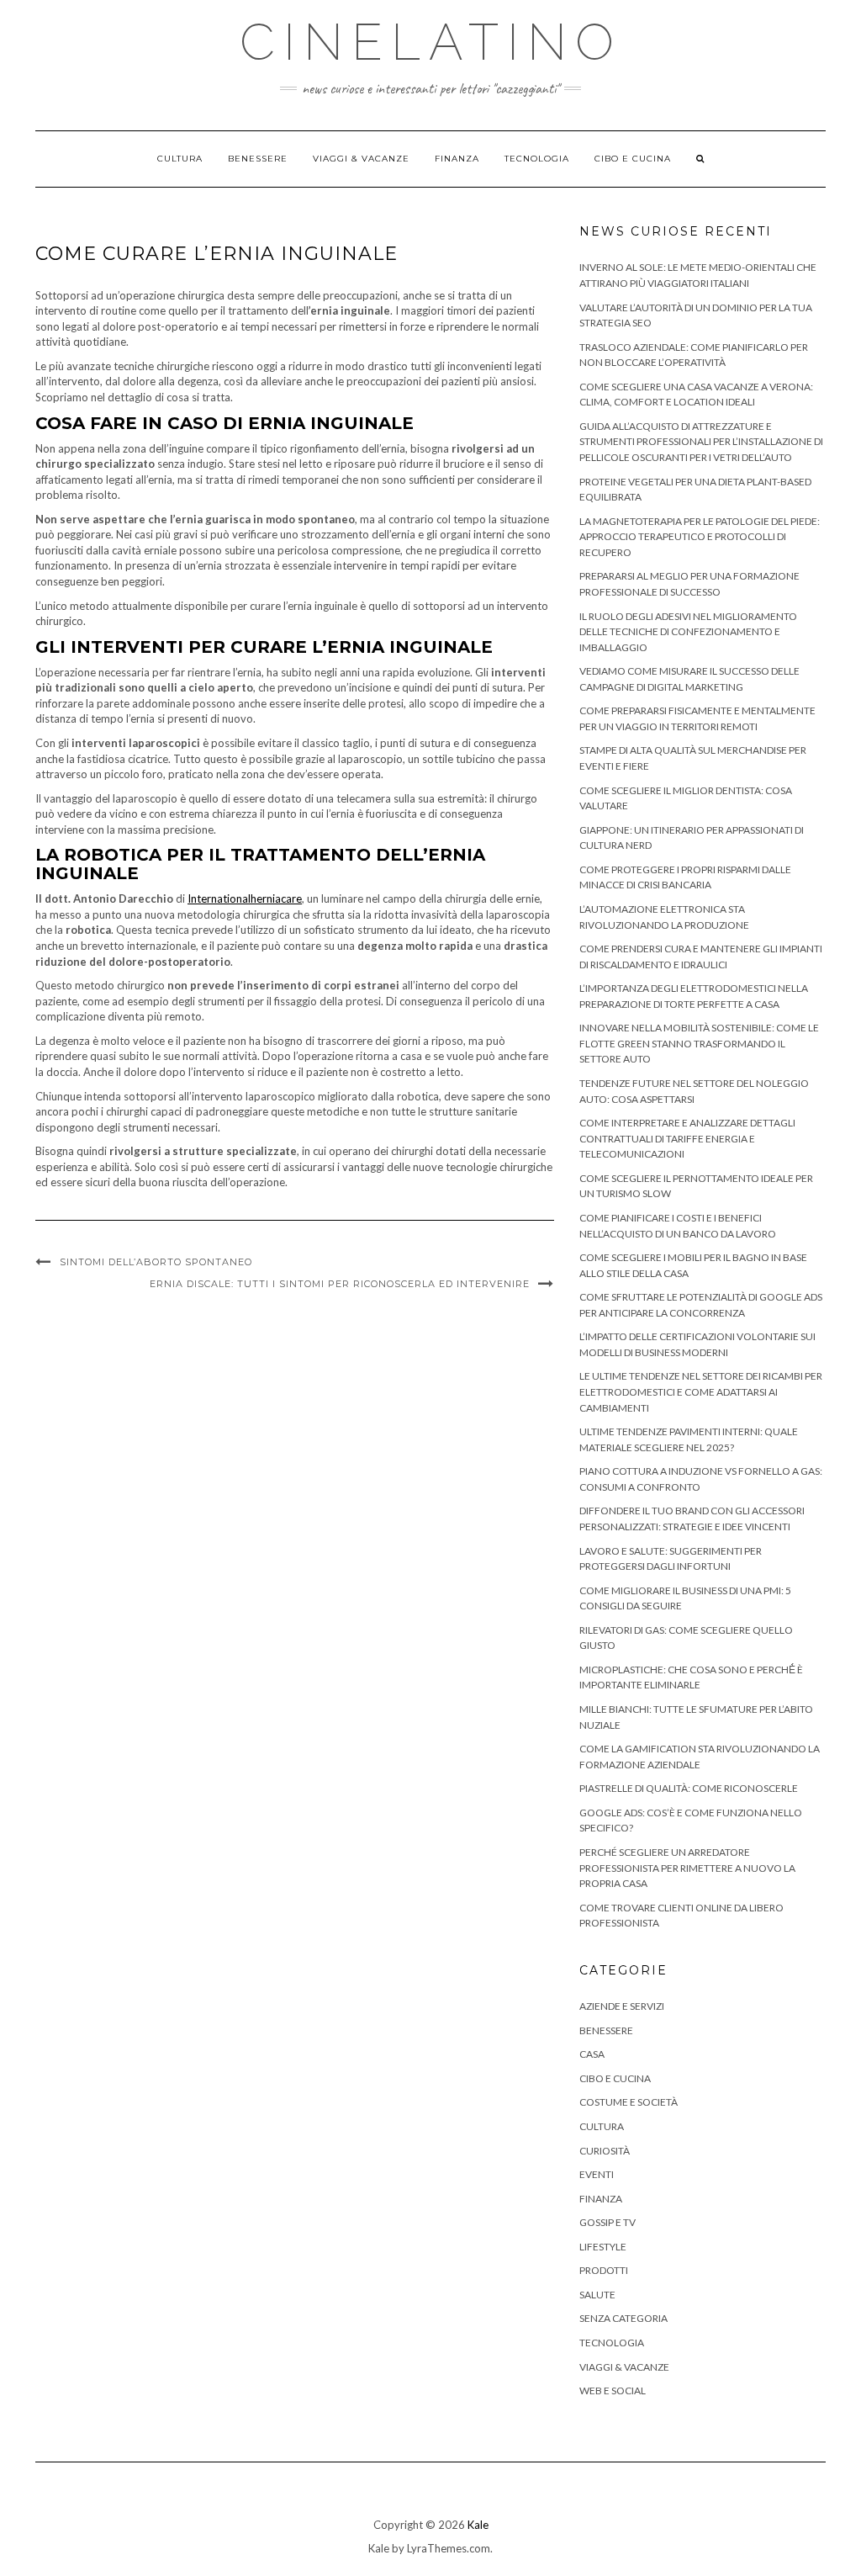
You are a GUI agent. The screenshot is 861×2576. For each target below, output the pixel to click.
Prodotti (604, 2270)
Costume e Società (629, 2102)
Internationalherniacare (245, 898)
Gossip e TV (607, 2222)
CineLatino (431, 42)
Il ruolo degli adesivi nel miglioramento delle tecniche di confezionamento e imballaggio (688, 632)
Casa (592, 2054)
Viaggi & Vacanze (361, 159)
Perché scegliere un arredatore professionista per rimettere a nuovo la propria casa (687, 1868)
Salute (597, 2295)
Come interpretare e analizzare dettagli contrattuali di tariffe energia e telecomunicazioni (687, 1138)
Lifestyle (603, 2247)
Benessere (258, 159)
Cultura (180, 159)
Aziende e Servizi (622, 2006)
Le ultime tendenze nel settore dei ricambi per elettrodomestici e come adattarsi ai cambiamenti (701, 1391)
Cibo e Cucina (633, 159)
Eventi (597, 2174)
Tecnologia (537, 159)
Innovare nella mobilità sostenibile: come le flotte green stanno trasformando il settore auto (699, 1043)
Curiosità (605, 2151)
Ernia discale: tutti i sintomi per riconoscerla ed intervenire (340, 1284)
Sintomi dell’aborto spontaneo (156, 1262)
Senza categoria (623, 2318)
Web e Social (613, 2390)
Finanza (457, 159)
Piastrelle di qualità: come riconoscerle (689, 1788)
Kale (478, 2525)
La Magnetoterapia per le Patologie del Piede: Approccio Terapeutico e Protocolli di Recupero (700, 537)
